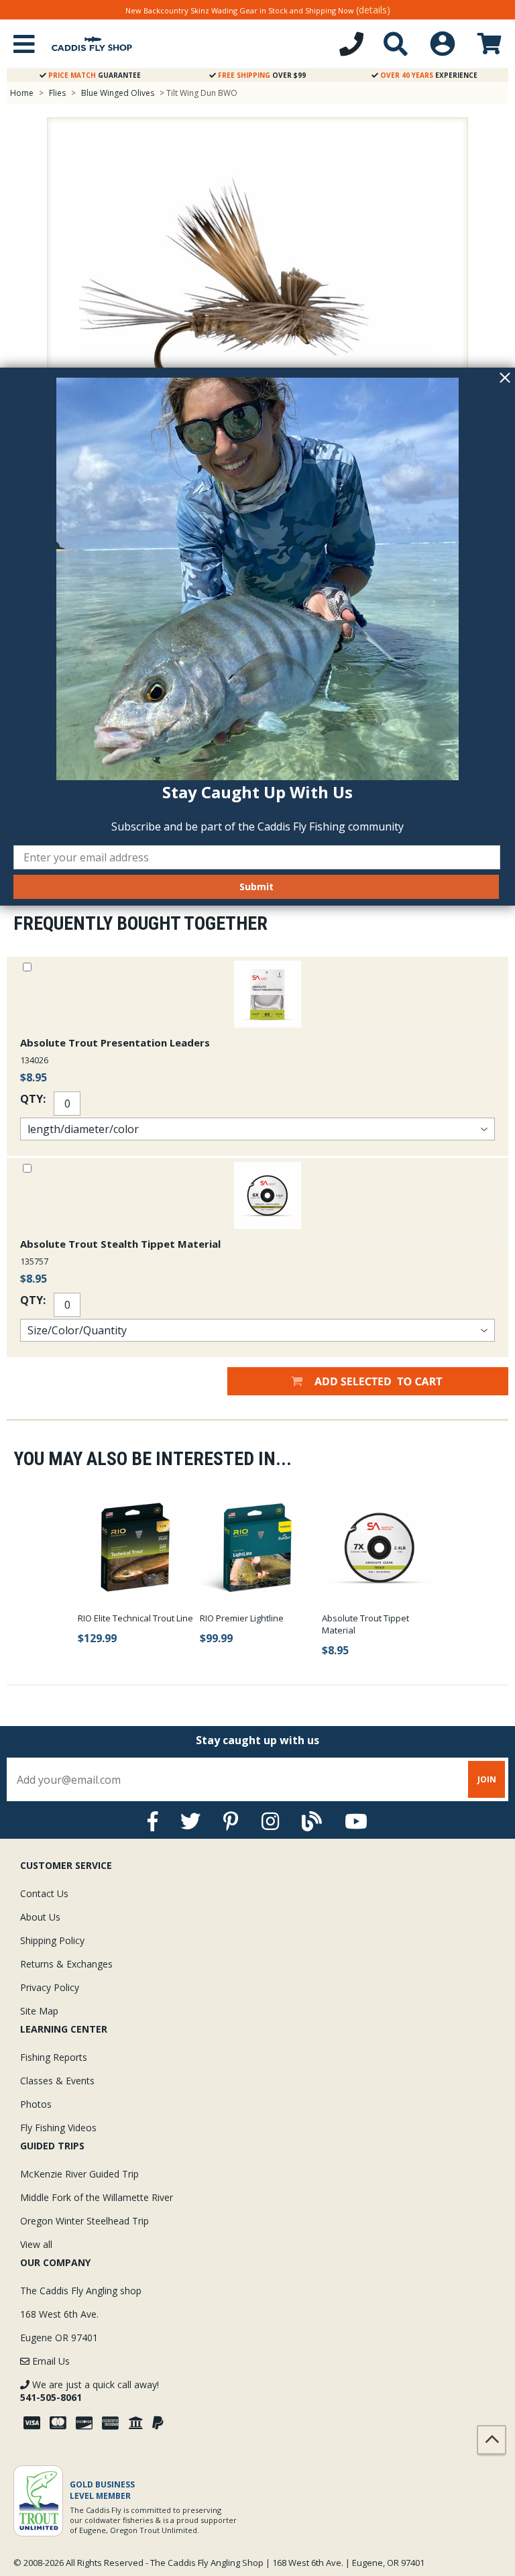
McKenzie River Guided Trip (79, 2174)
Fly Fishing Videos (58, 2128)
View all (36, 2244)
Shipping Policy (52, 1940)
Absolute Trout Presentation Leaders (115, 1042)
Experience (429, 75)
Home (22, 93)
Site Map (39, 2011)
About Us (40, 1917)
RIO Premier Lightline (242, 1618)
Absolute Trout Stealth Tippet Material (120, 1244)
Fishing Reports (54, 2057)
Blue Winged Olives (118, 93)
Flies (57, 93)
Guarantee (95, 75)
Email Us (50, 2361)
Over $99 (262, 75)
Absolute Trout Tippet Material (365, 1624)
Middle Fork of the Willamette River (97, 2197)
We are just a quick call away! (90, 2391)
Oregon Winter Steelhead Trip (84, 2221)
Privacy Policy (50, 1987)
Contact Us (44, 1893)
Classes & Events (57, 2081)
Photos (36, 2104)
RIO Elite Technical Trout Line (135, 1618)
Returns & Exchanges (66, 1964)
